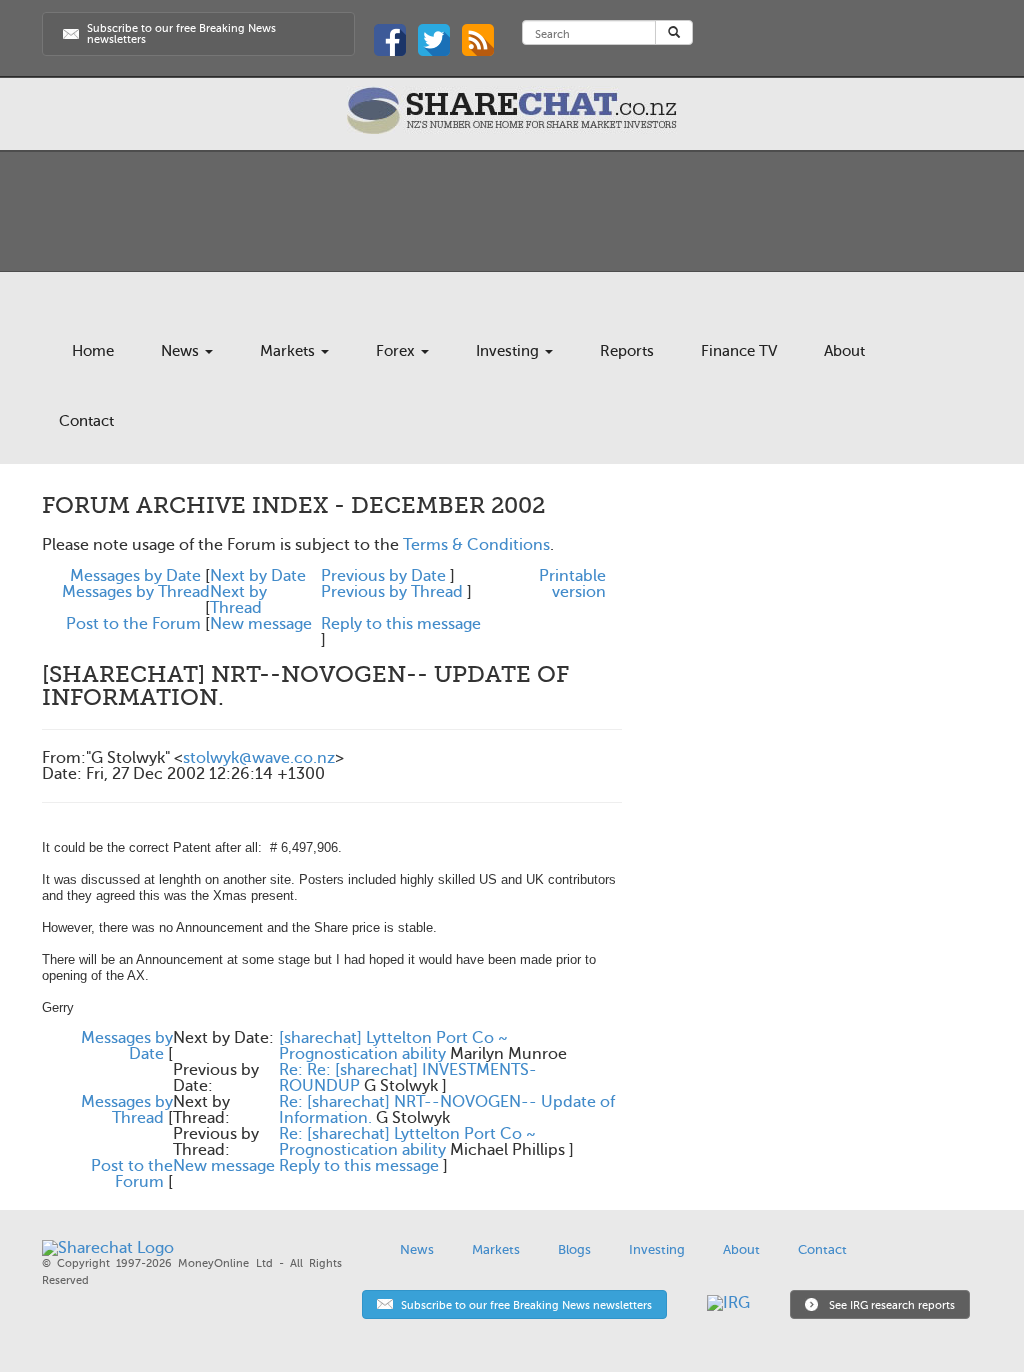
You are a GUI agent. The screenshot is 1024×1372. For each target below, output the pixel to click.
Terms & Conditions (476, 545)
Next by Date (258, 576)
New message (261, 624)
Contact (86, 421)
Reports (627, 351)
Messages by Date (135, 576)
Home (93, 351)
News (182, 351)
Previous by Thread (392, 592)
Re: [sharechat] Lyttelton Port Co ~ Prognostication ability (407, 1142)
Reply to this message (401, 624)
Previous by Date (383, 576)
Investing (509, 351)
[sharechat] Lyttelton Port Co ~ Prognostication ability (393, 1046)
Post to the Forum (133, 624)
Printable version (572, 584)
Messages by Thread (136, 592)
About (844, 351)
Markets (289, 351)
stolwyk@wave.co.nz (259, 758)
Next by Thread (238, 600)
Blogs (574, 1249)
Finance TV (739, 351)
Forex (397, 351)
